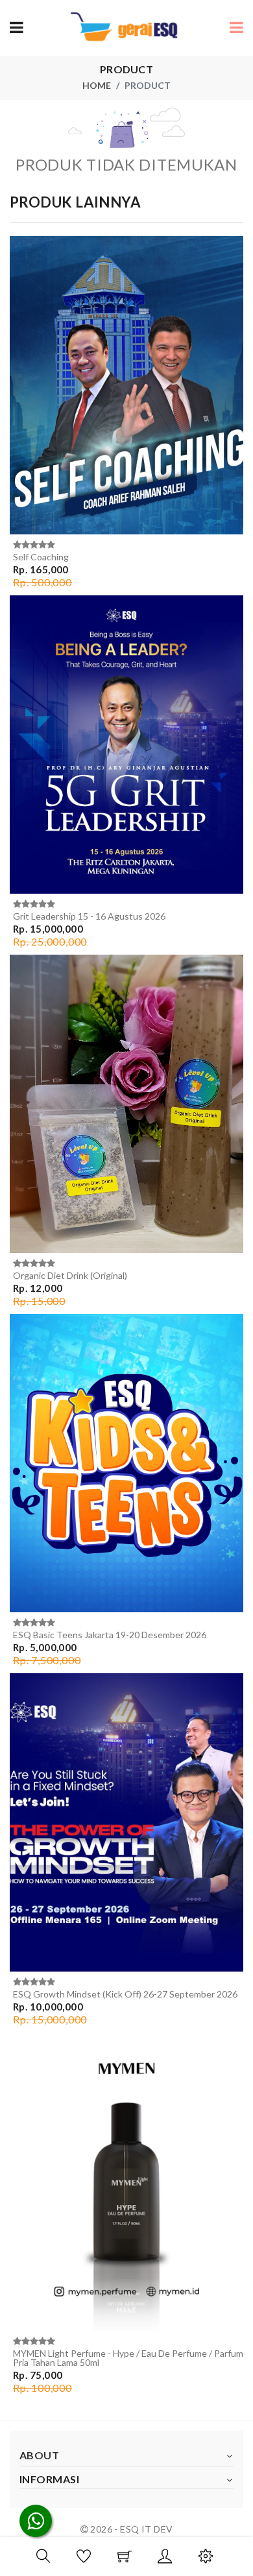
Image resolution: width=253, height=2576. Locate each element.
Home (97, 85)
